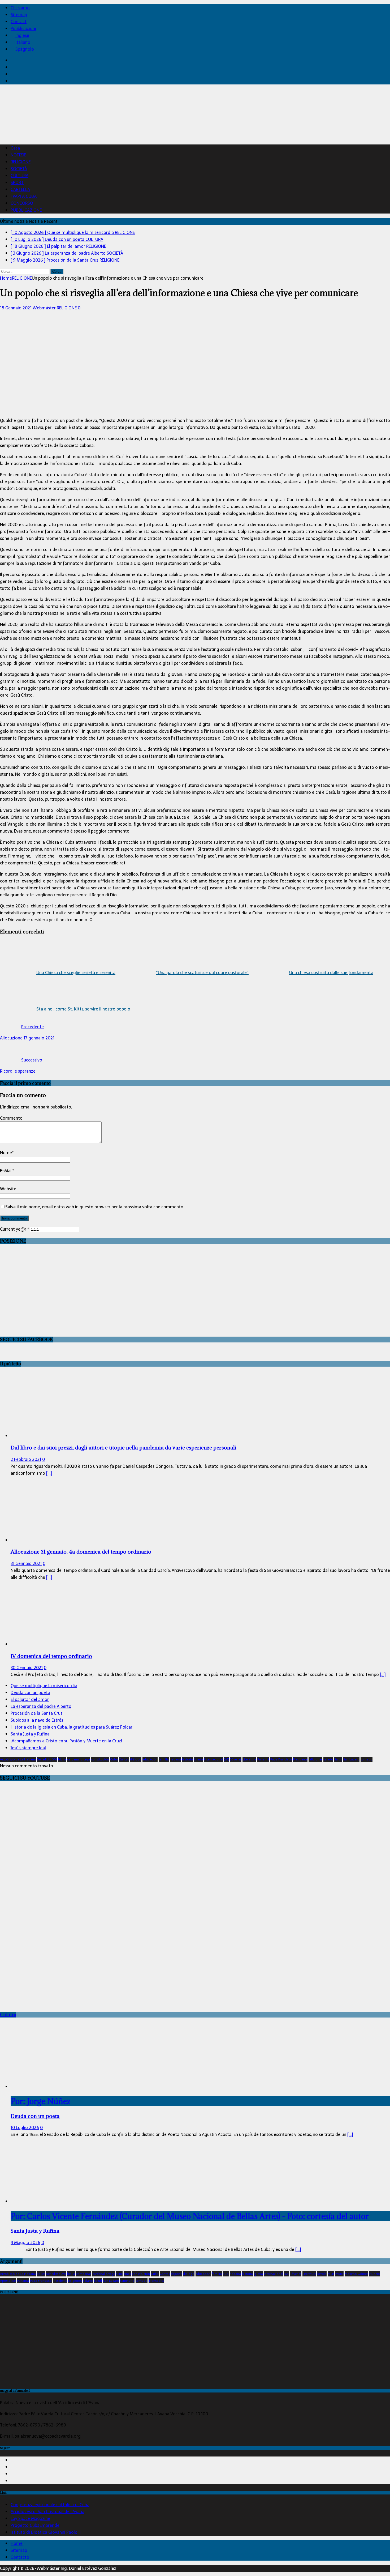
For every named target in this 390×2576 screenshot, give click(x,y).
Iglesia (198, 1759)
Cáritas (124, 1759)
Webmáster (44, 308)
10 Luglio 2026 (25, 2127)
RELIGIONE (21, 162)
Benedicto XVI (47, 1759)
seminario (127, 2281)
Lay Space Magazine (30, 2518)
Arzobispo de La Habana (18, 1759)
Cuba (114, 1759)
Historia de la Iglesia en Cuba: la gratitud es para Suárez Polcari (72, 1727)
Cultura (8, 2015)
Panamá (263, 1759)
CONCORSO (22, 203)
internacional (214, 1759)
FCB (226, 2274)
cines (127, 2274)
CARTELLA (20, 189)
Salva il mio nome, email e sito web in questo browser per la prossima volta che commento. (95, 1207)
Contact (19, 22)
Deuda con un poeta (30, 1692)
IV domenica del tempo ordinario (51, 1656)
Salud (338, 1759)
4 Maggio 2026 (25, 2242)
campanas (84, 2274)
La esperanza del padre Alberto (41, 1706)
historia (187, 1759)
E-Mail (6, 1171)
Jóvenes (236, 1759)
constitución (100, 1759)
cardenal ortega (79, 1759)
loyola (322, 2274)
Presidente (300, 1759)
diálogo (136, 1759)
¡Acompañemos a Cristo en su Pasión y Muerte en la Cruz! (66, 1741)
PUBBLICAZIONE (26, 210)
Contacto (20, 2557)
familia (164, 1759)
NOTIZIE (18, 155)
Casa (15, 148)
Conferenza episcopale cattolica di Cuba (50, 2505)
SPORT (17, 182)
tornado (367, 1759)
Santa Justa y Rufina (30, 1734)
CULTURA (19, 176)
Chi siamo (20, 8)
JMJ (227, 1759)
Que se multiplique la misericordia (44, 1686)
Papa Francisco (281, 1759)
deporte (176, 2274)
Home (17, 2543)
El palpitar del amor (30, 1699)
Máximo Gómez (356, 2274)
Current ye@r (14, 1229)
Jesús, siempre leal (28, 1748)
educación (150, 1759)
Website (8, 1189)
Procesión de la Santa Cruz (37, 1713)
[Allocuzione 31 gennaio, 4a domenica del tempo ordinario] (54, 1540)
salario (328, 1759)
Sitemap (19, 15)
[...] (49, 1473)
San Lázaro (351, 1759)
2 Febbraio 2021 (26, 1459)
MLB (331, 2274)
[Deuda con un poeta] (54, 2087)
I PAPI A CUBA (24, 196)
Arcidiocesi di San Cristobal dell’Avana (47, 2511)
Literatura (249, 1759)
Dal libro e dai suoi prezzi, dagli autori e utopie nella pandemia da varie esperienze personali (124, 1447)
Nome (6, 1153)
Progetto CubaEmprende (35, 2525)
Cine (119, 2274)
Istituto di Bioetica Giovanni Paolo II (46, 2532)
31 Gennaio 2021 (26, 1563)
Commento (11, 1118)
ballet (41, 2274)
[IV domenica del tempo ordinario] (54, 1644)
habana (175, 1759)
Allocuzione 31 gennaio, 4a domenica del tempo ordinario (81, 1552)
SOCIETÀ (19, 169)
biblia (62, 1759)
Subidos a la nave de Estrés (37, 1720)
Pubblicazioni (23, 28)
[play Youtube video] (195, 1896)
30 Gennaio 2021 (27, 1667)
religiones (315, 1759)
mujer (339, 2274)
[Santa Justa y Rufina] (54, 2201)
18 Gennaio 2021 (16, 308)
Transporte (156, 2281)
